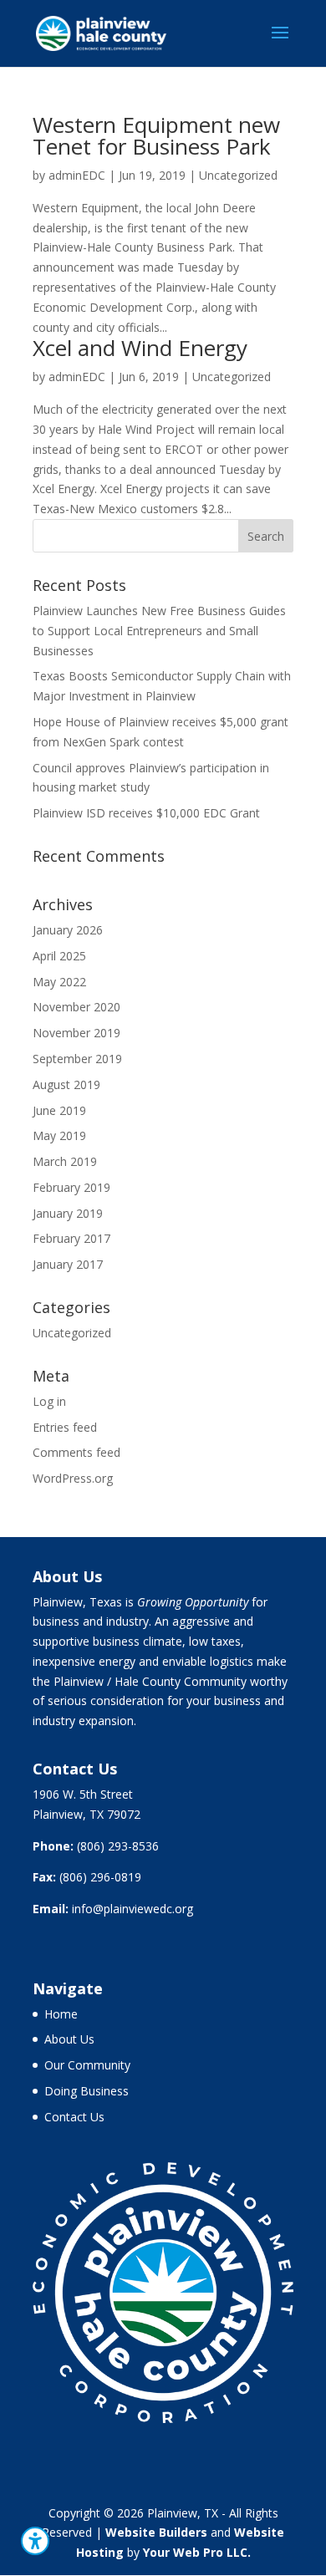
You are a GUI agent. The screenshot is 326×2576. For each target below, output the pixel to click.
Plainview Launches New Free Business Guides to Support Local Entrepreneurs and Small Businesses (159, 631)
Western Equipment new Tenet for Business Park (156, 135)
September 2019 (77, 1059)
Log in (49, 1401)
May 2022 (59, 982)
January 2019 (68, 1213)
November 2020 (76, 1007)
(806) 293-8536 (118, 1846)
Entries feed (65, 1427)
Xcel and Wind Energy (140, 348)
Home (61, 2014)
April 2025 (59, 956)
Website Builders (156, 2532)
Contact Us (74, 2117)
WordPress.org (73, 1478)
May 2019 (59, 1135)
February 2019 (71, 1187)
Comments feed (76, 1452)
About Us (69, 2039)
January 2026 (68, 930)
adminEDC (77, 175)
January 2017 (68, 1264)
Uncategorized (238, 175)
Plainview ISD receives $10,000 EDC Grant (146, 813)
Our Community (87, 2065)
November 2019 (76, 1033)
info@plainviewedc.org (132, 1909)
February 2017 (71, 1238)
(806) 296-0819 (100, 1877)
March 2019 (65, 1161)
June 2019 (59, 1110)
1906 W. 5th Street (83, 1794)
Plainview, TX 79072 (87, 1814)
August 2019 (66, 1084)
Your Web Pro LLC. (197, 2552)
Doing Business (87, 2091)
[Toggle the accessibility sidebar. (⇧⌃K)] (35, 2541)
